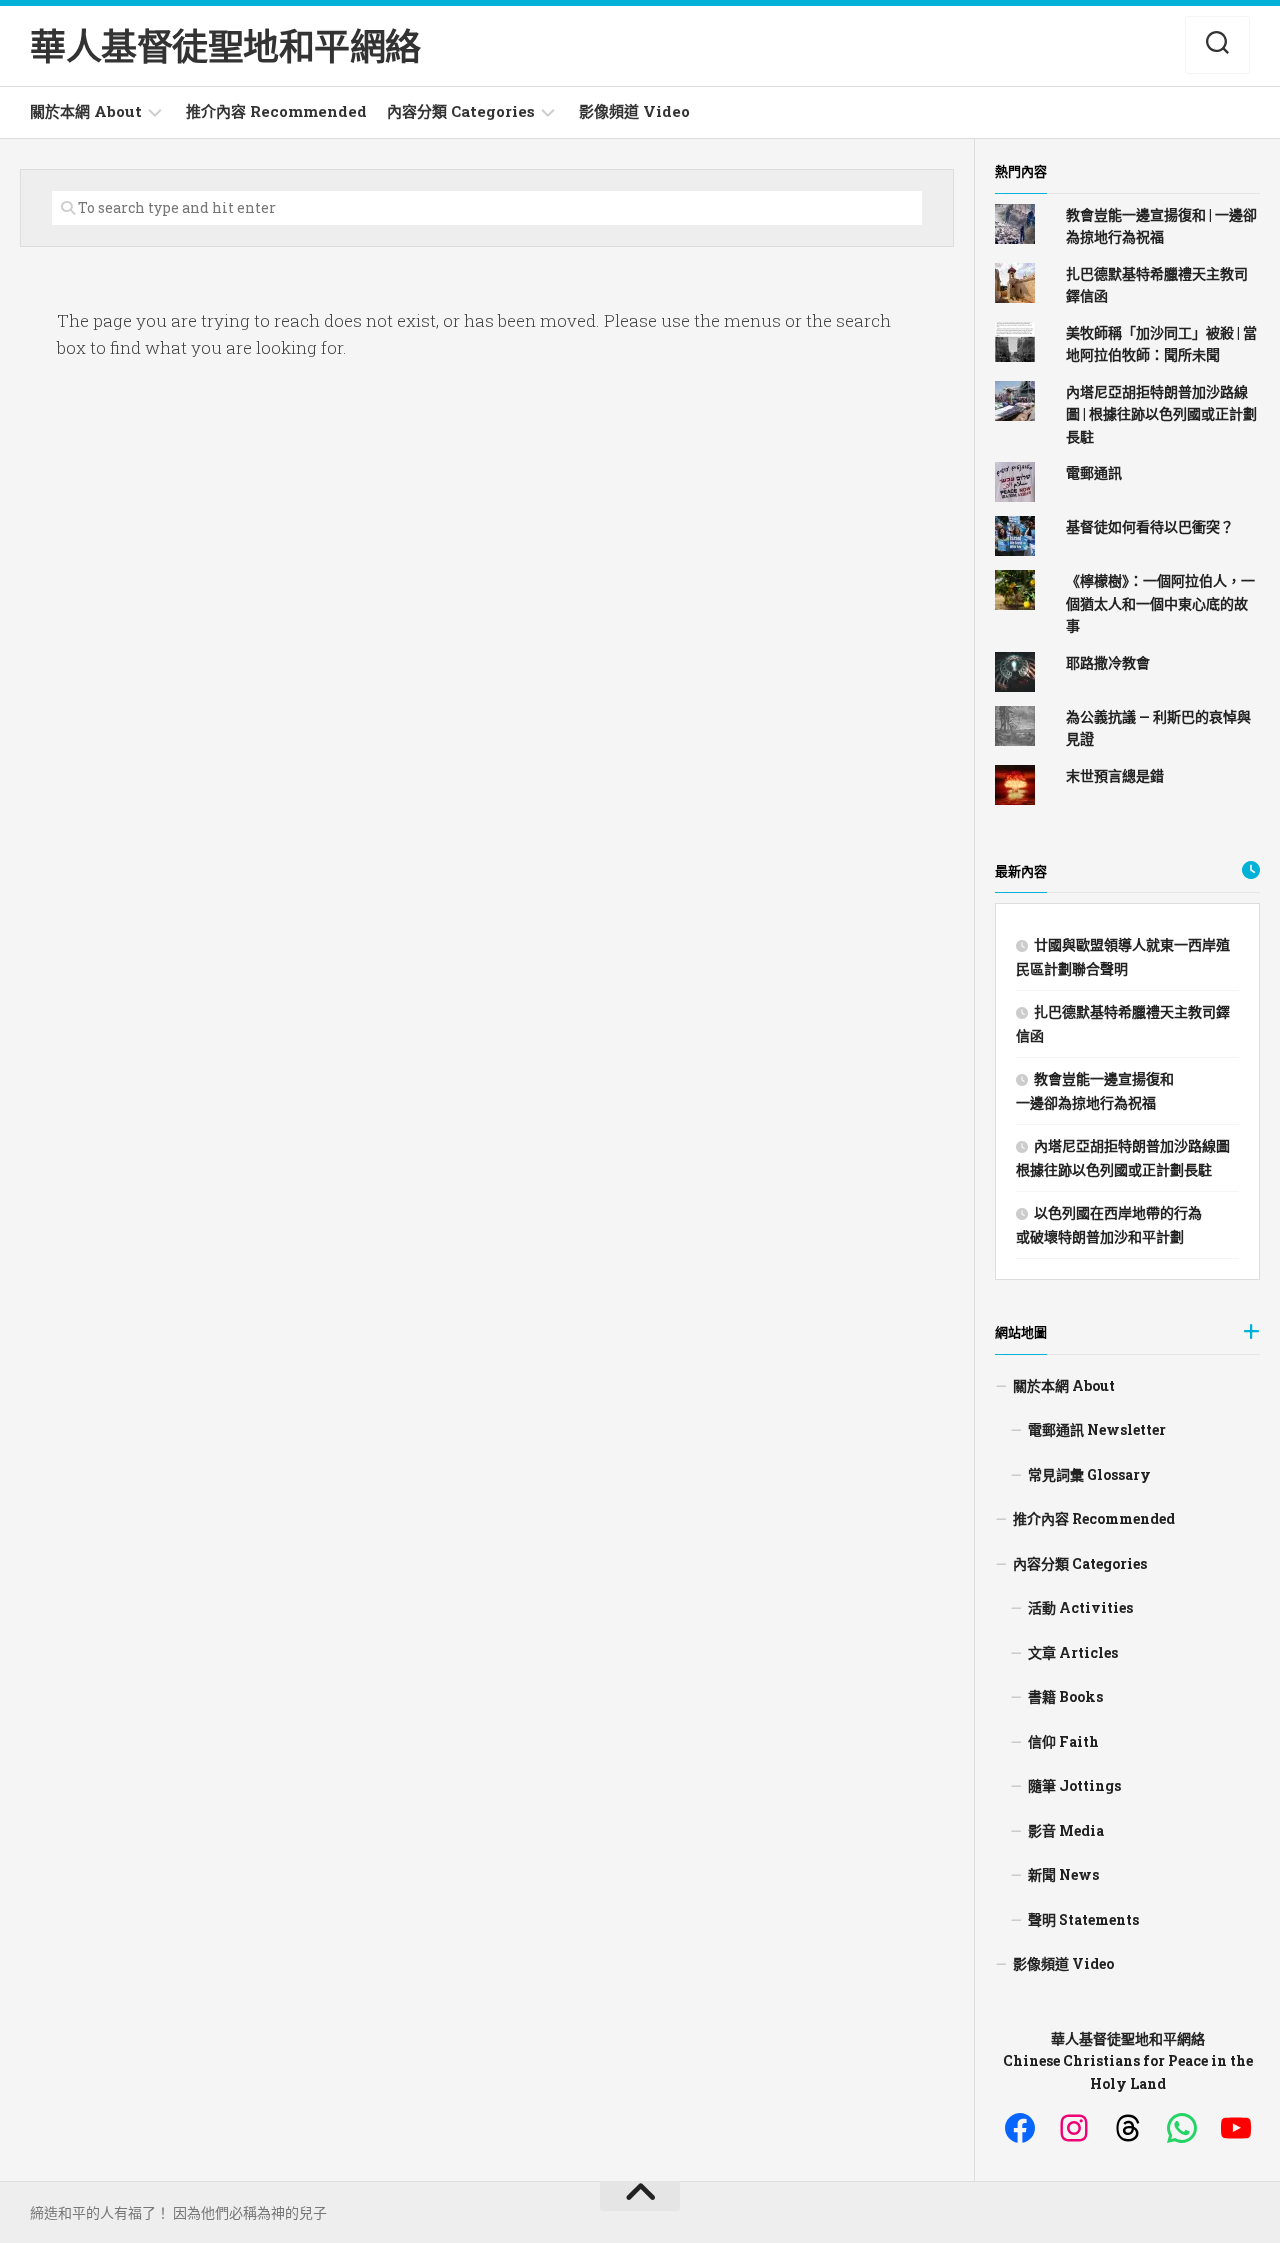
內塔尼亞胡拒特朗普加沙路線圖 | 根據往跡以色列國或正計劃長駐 (1161, 414)
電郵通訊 (1094, 472)
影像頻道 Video (634, 111)
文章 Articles (1073, 1652)
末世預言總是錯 (1115, 775)
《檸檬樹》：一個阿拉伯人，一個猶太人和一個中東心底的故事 (1160, 603)
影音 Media (1066, 1830)
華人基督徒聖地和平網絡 (225, 46)
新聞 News (1063, 1874)
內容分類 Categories (461, 111)
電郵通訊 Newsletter (1097, 1429)
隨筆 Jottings (1074, 1785)
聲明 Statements (1083, 1919)
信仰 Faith (1063, 1741)
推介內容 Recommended (276, 111)
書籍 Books (1065, 1696)
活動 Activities (1080, 1607)
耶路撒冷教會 (1108, 662)
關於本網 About (86, 111)
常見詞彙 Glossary (1089, 1474)
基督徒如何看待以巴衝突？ (1150, 526)
